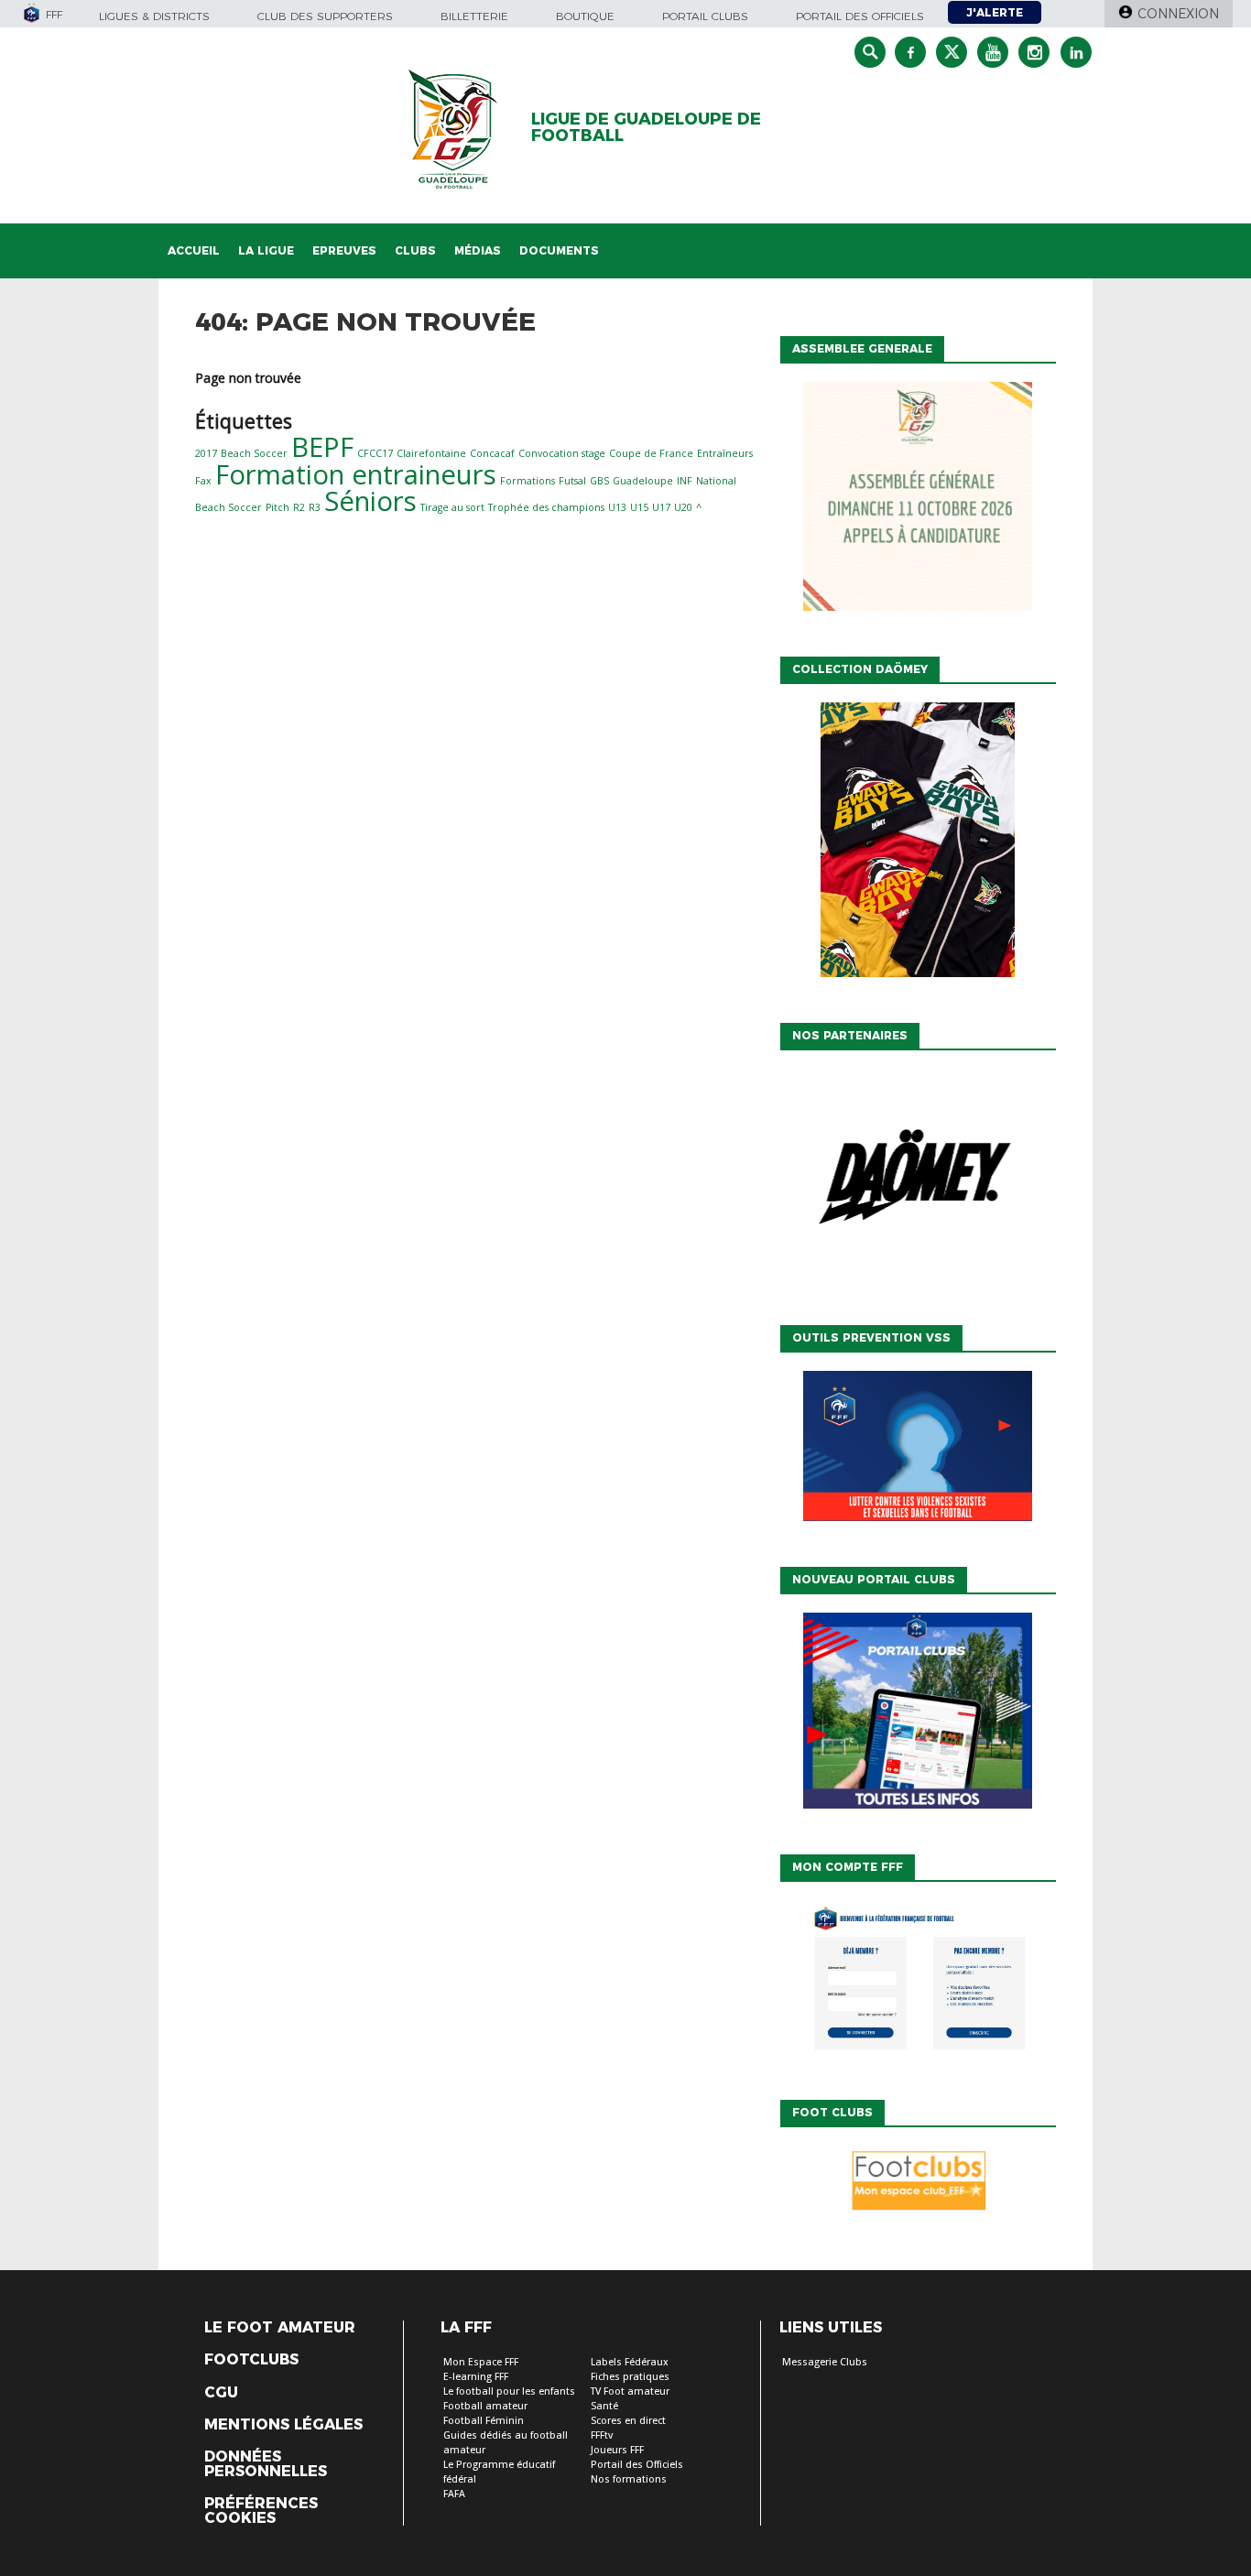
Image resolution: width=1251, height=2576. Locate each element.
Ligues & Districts (154, 16)
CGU (221, 2393)
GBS (599, 481)
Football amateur (485, 2406)
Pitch (277, 507)
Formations (528, 481)
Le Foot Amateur (280, 2328)
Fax (203, 481)
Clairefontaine (431, 453)
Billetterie (474, 16)
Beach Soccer (254, 453)
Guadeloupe (643, 481)
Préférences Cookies (261, 2511)
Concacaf (492, 453)
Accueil (194, 250)
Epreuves (344, 250)
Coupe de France (651, 453)
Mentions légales (283, 2425)
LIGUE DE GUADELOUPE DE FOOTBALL (646, 127)
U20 (683, 507)
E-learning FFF (476, 2377)
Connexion (1178, 14)
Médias (478, 250)
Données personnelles (266, 2464)
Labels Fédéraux (630, 2362)
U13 (617, 507)
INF (685, 481)
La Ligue (266, 250)
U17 (661, 507)
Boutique (585, 16)
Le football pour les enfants (509, 2391)
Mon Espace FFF (481, 2362)
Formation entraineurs (356, 474)
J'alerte (995, 12)
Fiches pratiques (630, 2377)
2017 (206, 453)
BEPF (322, 447)
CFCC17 (375, 453)
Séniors (370, 501)
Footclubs (251, 2360)
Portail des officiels (860, 16)
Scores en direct (628, 2421)
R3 (315, 507)
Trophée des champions (546, 507)
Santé (604, 2406)
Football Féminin (484, 2421)
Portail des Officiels (637, 2465)
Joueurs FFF (617, 2450)
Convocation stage (562, 453)
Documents (559, 250)
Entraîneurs (725, 453)
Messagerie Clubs (825, 2362)
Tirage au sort (452, 507)
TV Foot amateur (630, 2391)
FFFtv (602, 2435)
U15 (639, 507)
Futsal (572, 481)
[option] (918, 1183)
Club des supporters (325, 16)
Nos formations (629, 2479)
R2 (299, 507)
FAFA (454, 2494)
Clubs (415, 250)
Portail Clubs (705, 16)
